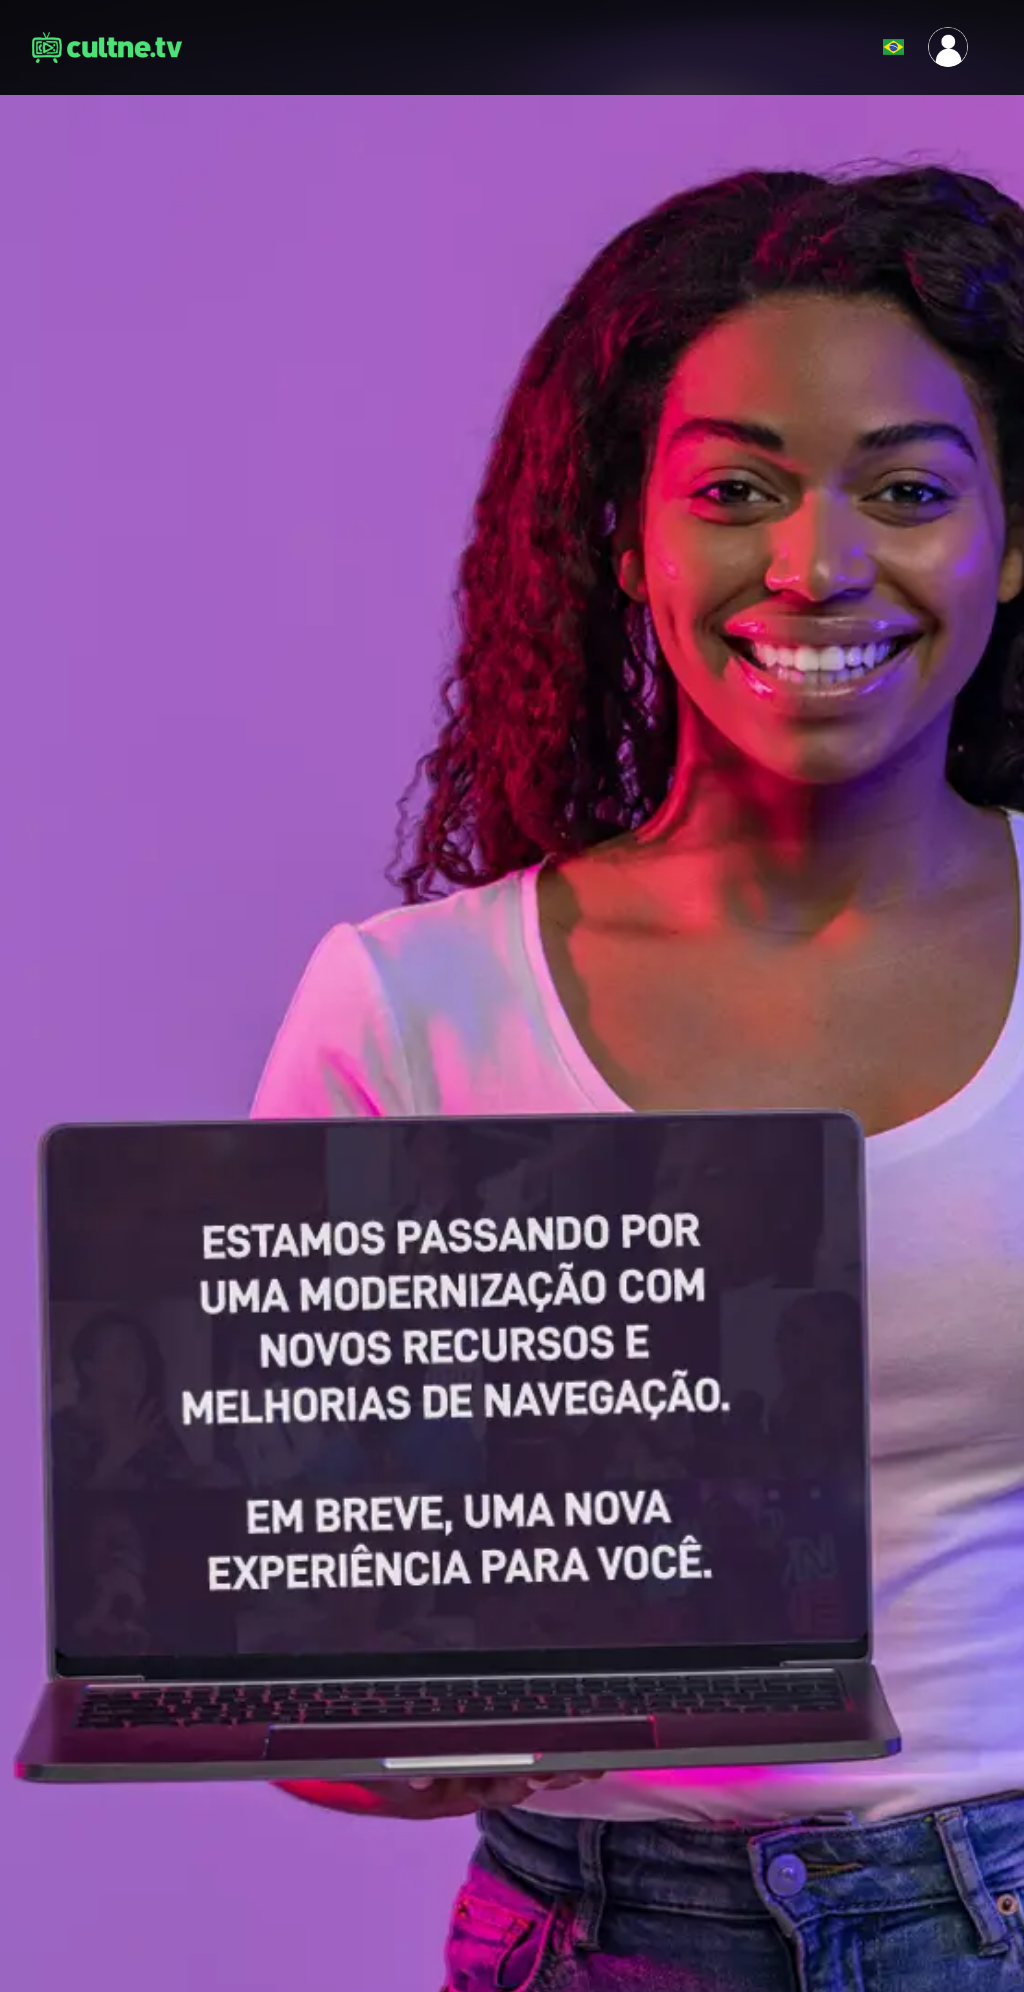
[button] (844, 47)
